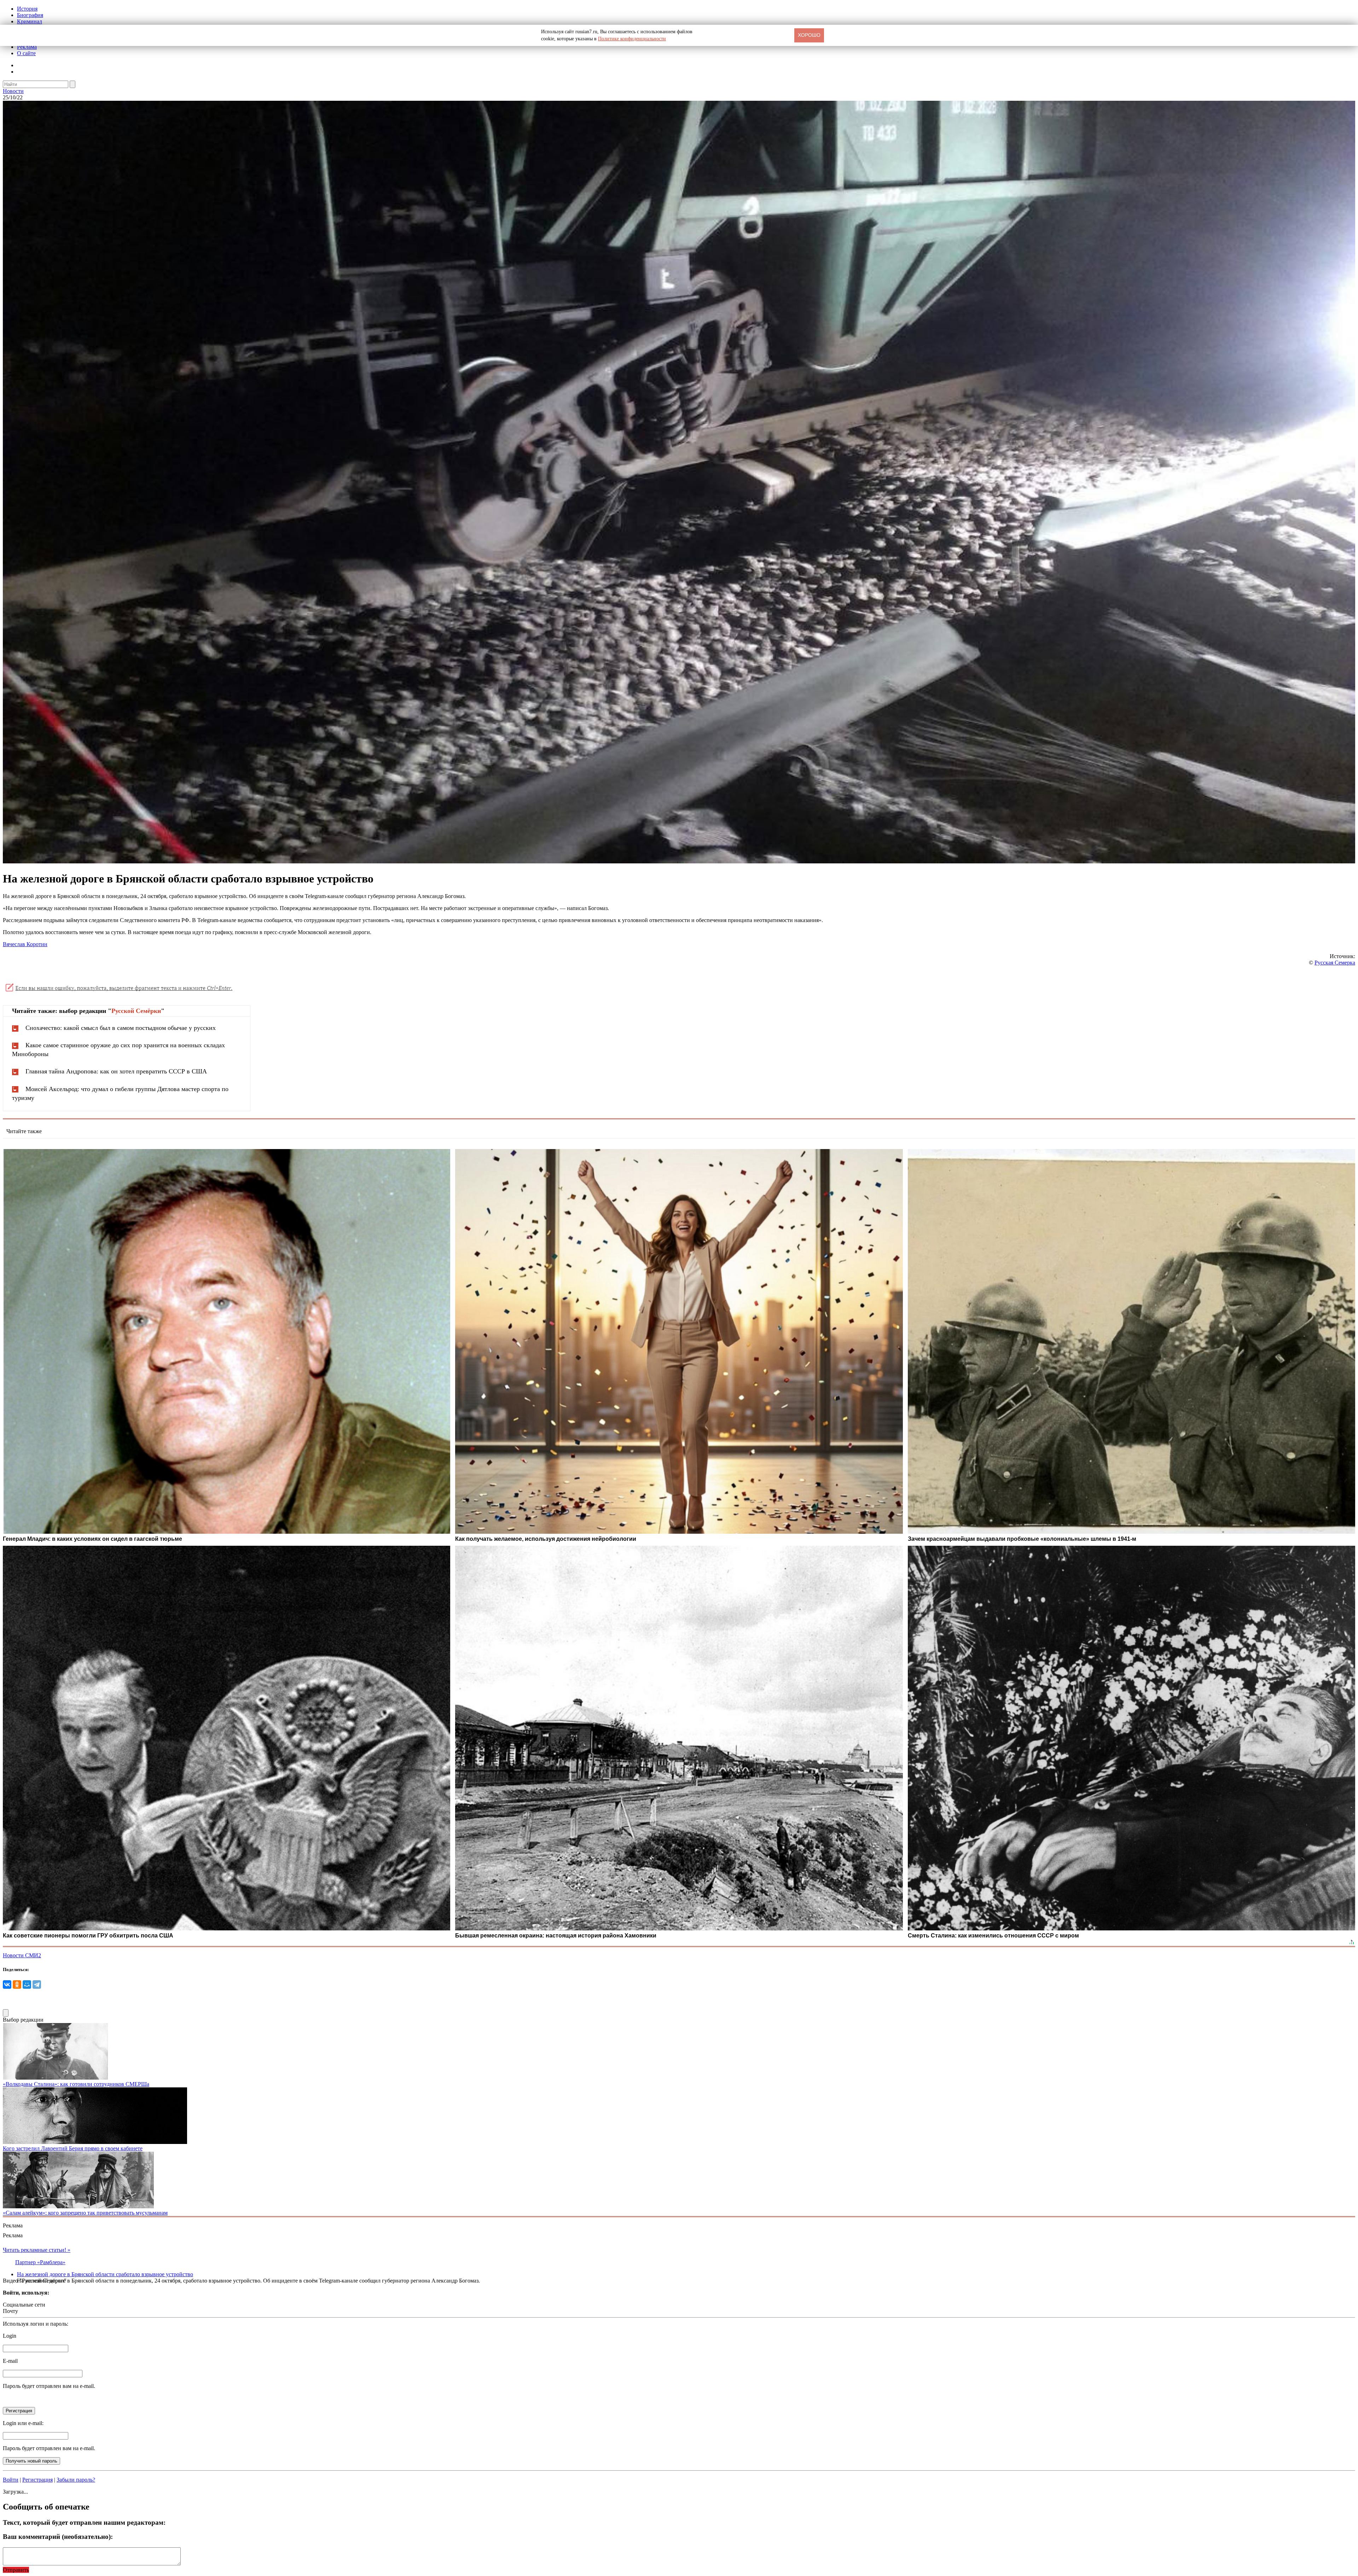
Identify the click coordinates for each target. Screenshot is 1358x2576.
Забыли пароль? (76, 2480)
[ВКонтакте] (7, 1985)
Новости (13, 91)
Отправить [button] (16, 2570)
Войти (11, 2480)
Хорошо (809, 35)
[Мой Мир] (27, 1985)
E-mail (10, 2361)
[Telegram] (37, 1985)
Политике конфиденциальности (632, 39)
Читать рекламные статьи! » (37, 2250)
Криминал (30, 21)
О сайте (26, 53)
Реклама (27, 47)
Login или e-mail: (23, 2423)
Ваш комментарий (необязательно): (58, 2537)
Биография (30, 15)
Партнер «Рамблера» (40, 2262)
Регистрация (37, 2480)
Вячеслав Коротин (25, 944)
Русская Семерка (1335, 963)
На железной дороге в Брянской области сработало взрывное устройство (105, 2274)
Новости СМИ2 (22, 1955)
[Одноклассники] (17, 1985)
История (27, 9)
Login (10, 2336)
